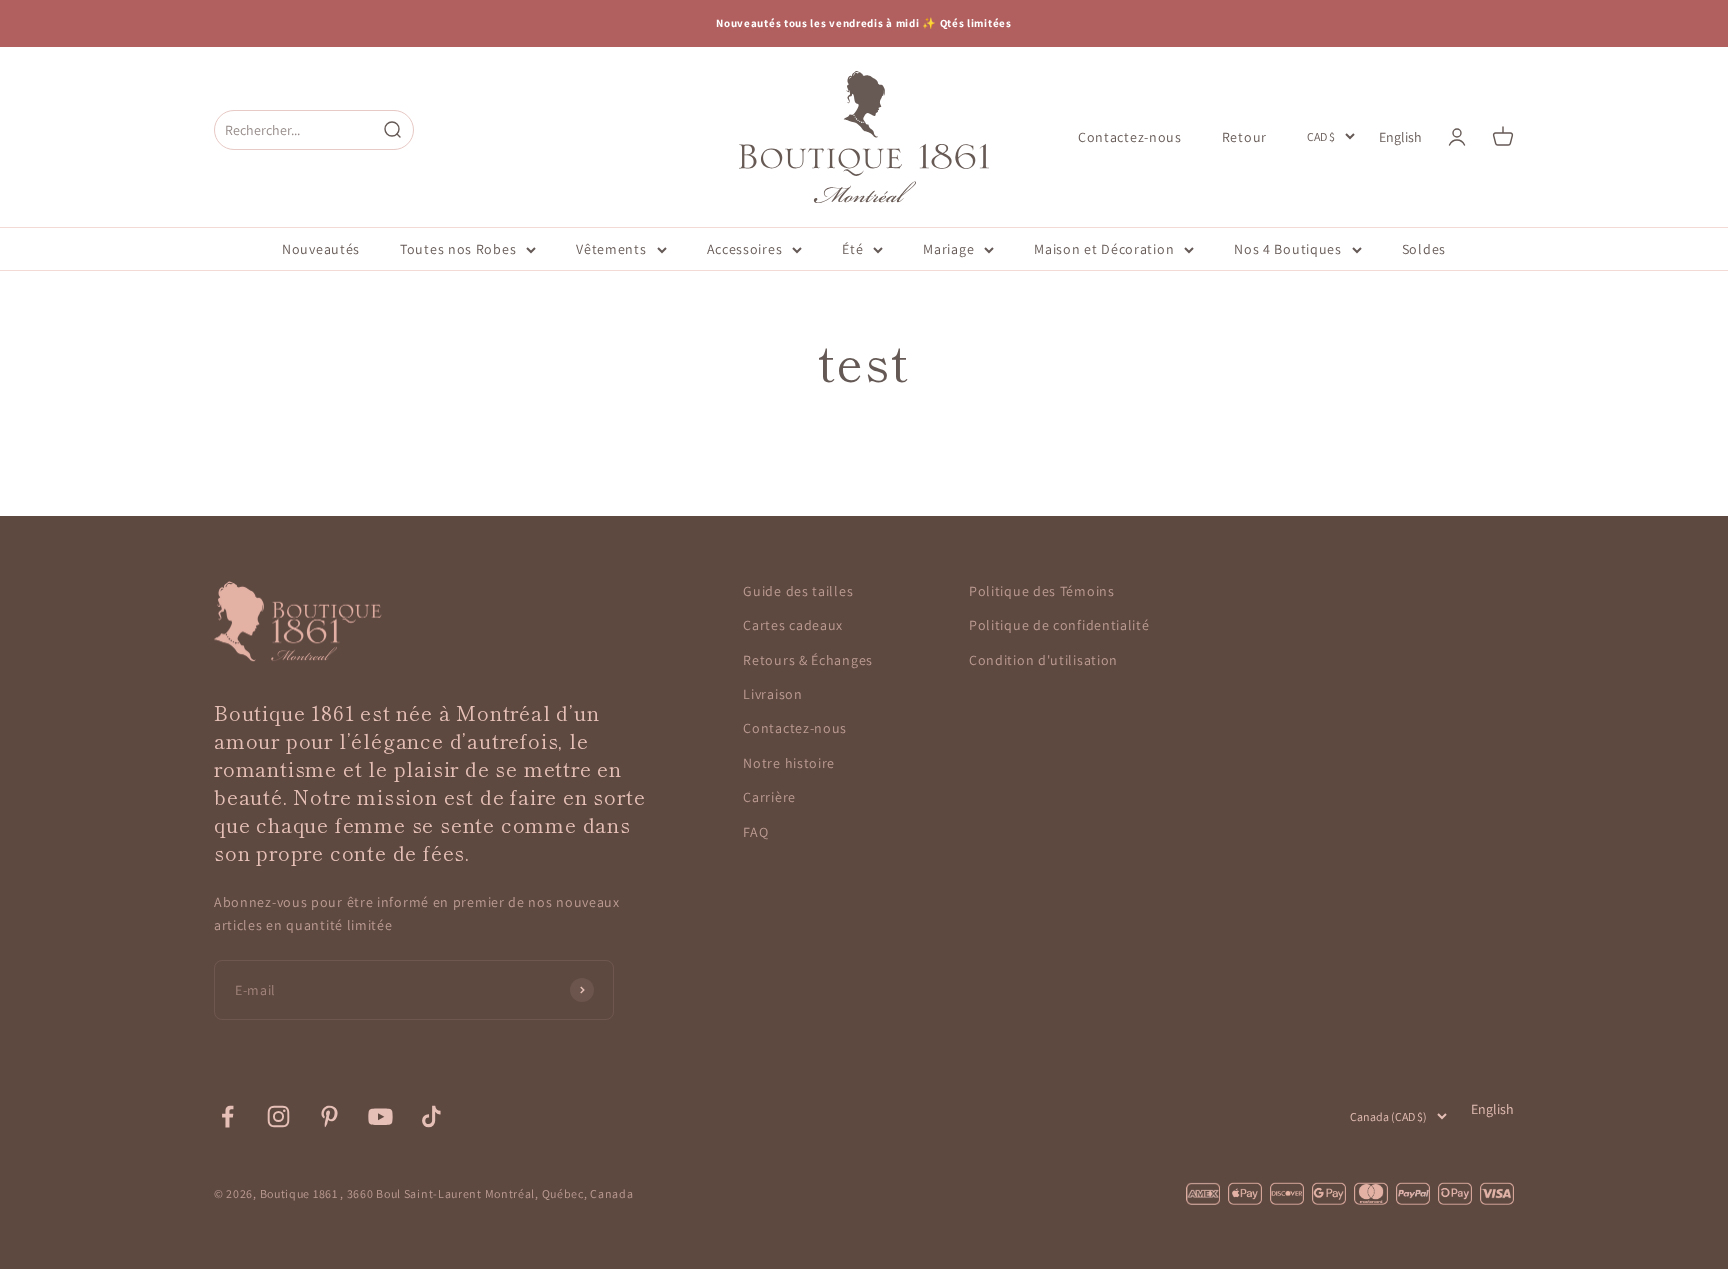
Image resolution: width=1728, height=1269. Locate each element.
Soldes (1424, 249)
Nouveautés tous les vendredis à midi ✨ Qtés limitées (863, 23)
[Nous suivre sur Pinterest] (329, 1116)
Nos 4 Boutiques (1288, 249)
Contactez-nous (1130, 136)
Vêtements (611, 249)
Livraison (772, 694)
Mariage (948, 249)
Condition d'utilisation (1043, 660)
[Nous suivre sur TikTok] (431, 1116)
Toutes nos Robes (458, 249)
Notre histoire (789, 763)
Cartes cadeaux (793, 625)
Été (852, 249)
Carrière (769, 797)
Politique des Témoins (1042, 591)
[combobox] (295, 129)
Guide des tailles (798, 591)
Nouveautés (321, 249)
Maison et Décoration (1104, 249)
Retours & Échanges (808, 660)
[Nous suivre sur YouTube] (380, 1116)
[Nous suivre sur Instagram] (278, 1116)
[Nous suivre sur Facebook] (227, 1116)
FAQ (755, 832)
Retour (1244, 136)
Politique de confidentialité (1059, 625)
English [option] (1400, 137)
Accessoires (745, 249)
